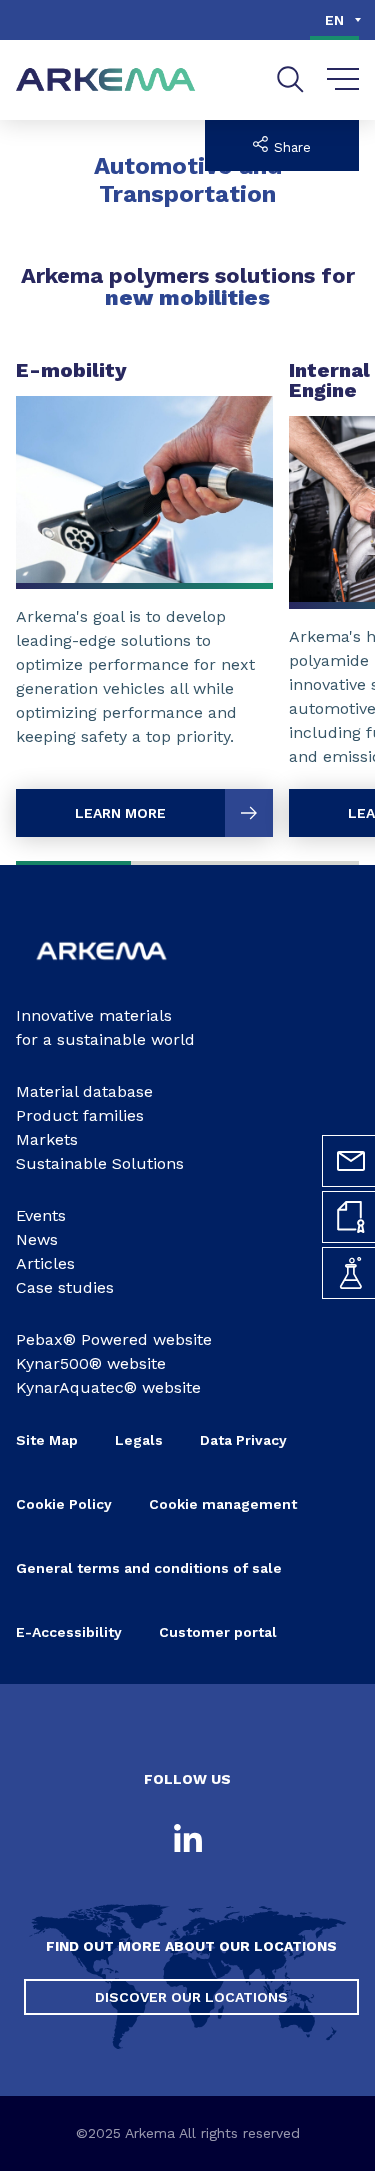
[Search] (290, 79)
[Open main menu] (343, 80)
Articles (45, 1263)
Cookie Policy (64, 1504)
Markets (47, 1139)
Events (41, 1215)
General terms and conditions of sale (149, 1568)
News (37, 1239)
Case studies (65, 1287)
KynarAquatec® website (108, 1387)
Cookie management (223, 1504)
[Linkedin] (188, 1840)
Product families (80, 1115)
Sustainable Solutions (100, 1163)
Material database (84, 1091)
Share (290, 147)
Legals (139, 1440)
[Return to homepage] (106, 80)
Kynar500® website (91, 1363)
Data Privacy (243, 1440)
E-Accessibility (69, 1632)
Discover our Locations (191, 1997)
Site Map (47, 1440)
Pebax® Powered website (114, 1339)
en (334, 20)
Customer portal (218, 1632)
